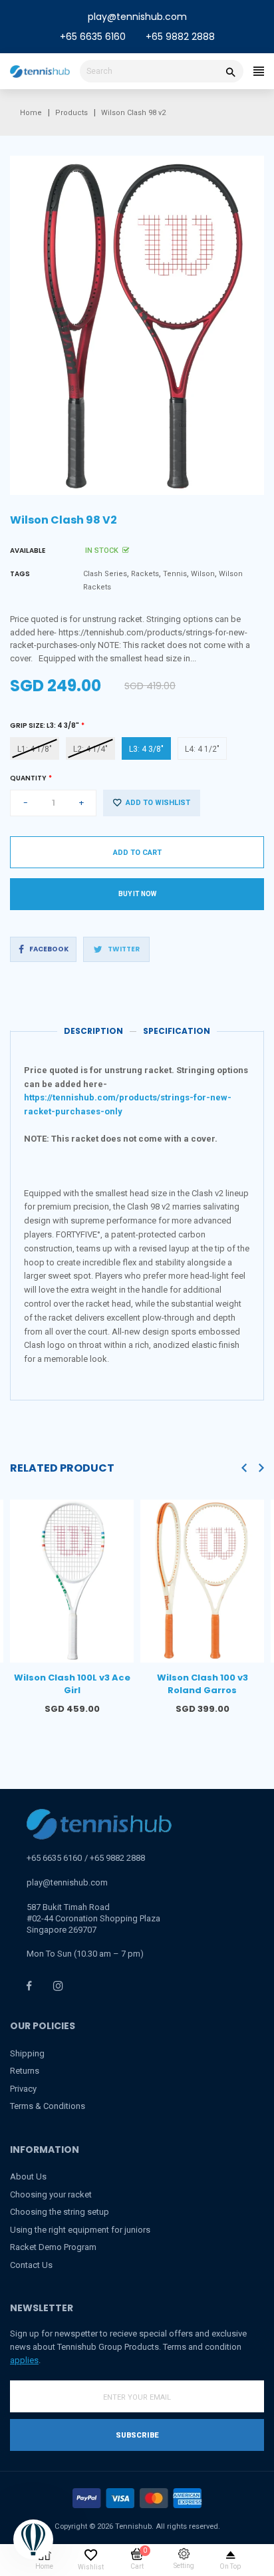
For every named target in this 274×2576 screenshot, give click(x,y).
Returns (25, 2071)
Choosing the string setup (60, 2212)
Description (93, 1031)
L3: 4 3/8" (146, 749)
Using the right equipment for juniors (80, 2230)
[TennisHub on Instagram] (58, 1986)
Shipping (27, 2053)
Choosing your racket (51, 2194)
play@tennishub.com (137, 17)
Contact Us (31, 2265)
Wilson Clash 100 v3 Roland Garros (203, 1684)
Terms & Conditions (48, 2106)
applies (24, 2360)
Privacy (23, 2089)
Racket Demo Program (53, 2247)
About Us (28, 2176)
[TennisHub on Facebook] (29, 1986)
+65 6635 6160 (93, 37)
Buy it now (137, 894)
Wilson (203, 574)
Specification (177, 1031)
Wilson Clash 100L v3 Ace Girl (72, 1684)
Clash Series (105, 574)
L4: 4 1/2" (202, 749)
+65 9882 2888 (180, 37)
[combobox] (162, 71)
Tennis (175, 574)
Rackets (145, 574)
